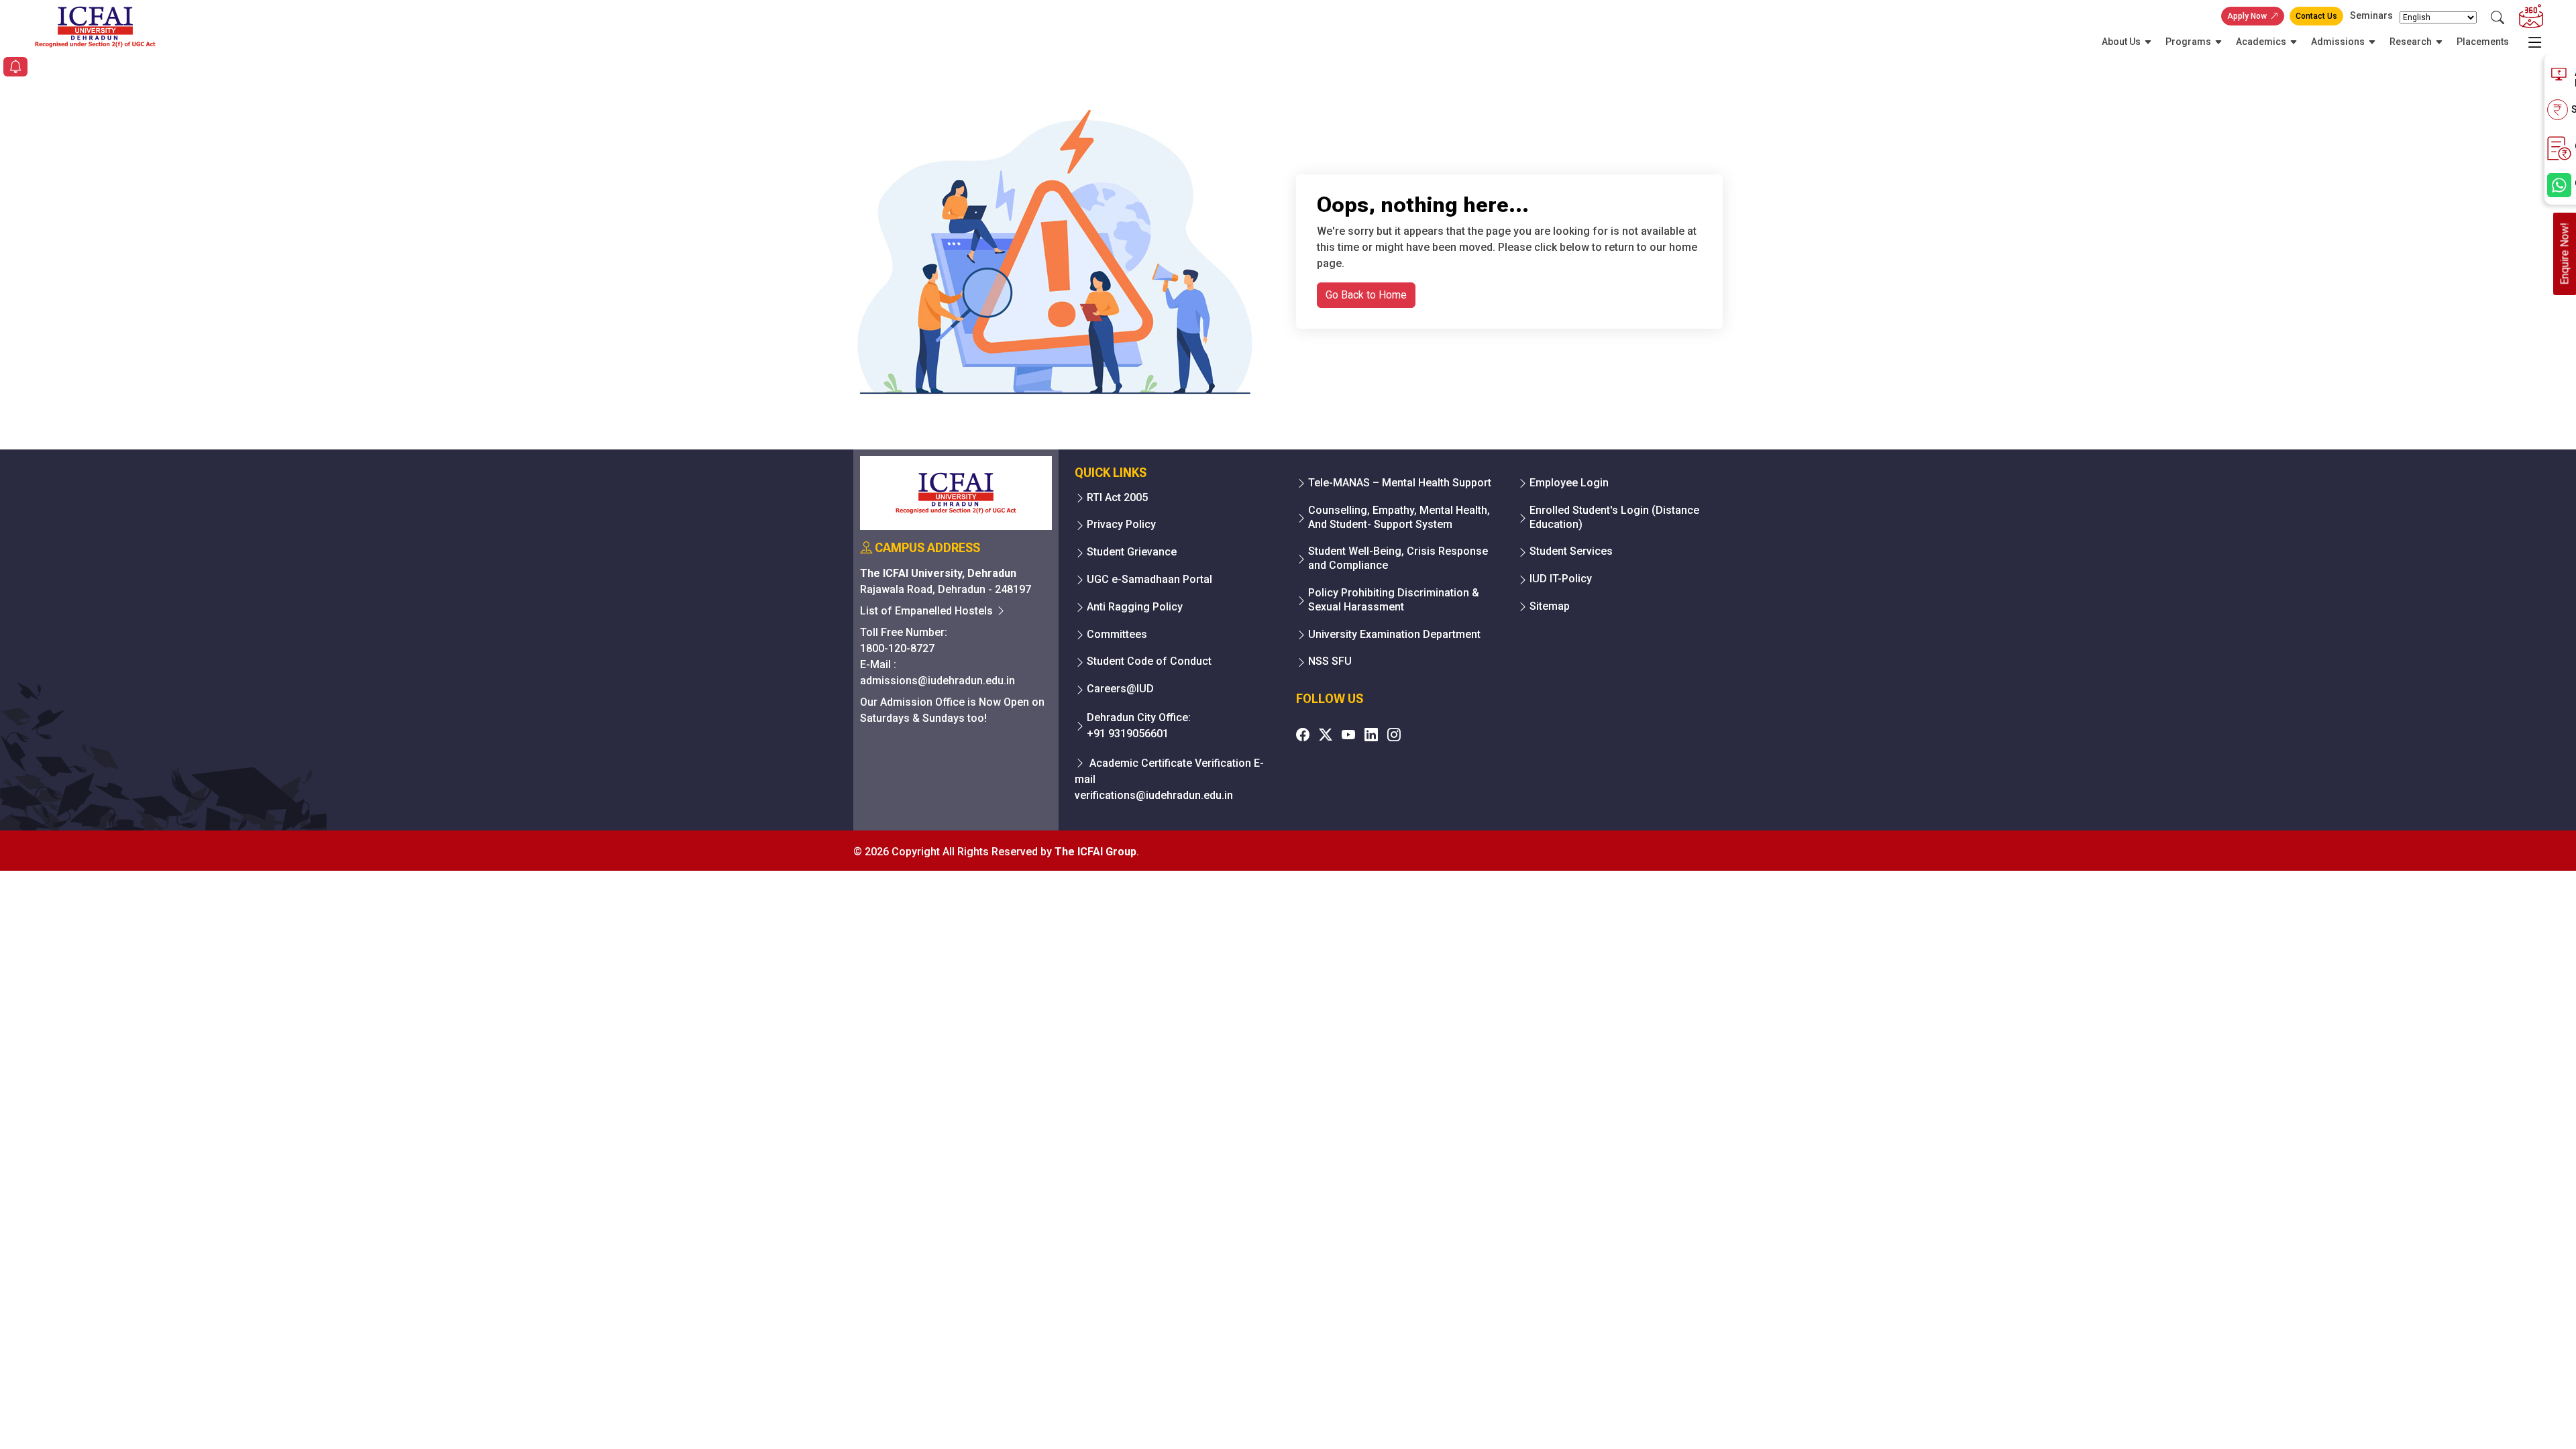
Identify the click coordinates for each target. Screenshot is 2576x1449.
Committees (1117, 634)
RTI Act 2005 (1117, 497)
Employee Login (1569, 483)
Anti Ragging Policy (1135, 607)
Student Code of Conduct (1149, 661)
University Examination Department (1394, 634)
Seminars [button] (2371, 15)
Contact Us (2316, 16)
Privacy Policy (1121, 524)
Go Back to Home (1366, 295)
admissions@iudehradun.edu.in (937, 681)
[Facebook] (1303, 735)
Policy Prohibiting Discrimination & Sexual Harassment (1394, 600)
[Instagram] (1394, 735)
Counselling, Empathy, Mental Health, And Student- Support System (1399, 517)
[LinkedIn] (1371, 735)
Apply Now (2247, 16)
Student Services (1571, 551)
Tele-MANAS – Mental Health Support (1400, 483)
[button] (15, 68)
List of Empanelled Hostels (928, 611)
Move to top (1283, 1412)
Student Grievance (1132, 552)
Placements (2483, 42)
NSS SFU (1330, 661)
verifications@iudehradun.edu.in (1154, 795)
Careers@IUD (1120, 689)
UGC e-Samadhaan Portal (1149, 579)
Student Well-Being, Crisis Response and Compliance (1398, 558)
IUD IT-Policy (1561, 579)
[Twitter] (1326, 735)
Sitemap (1550, 606)
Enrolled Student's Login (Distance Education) (1614, 517)
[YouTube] (1348, 735)
